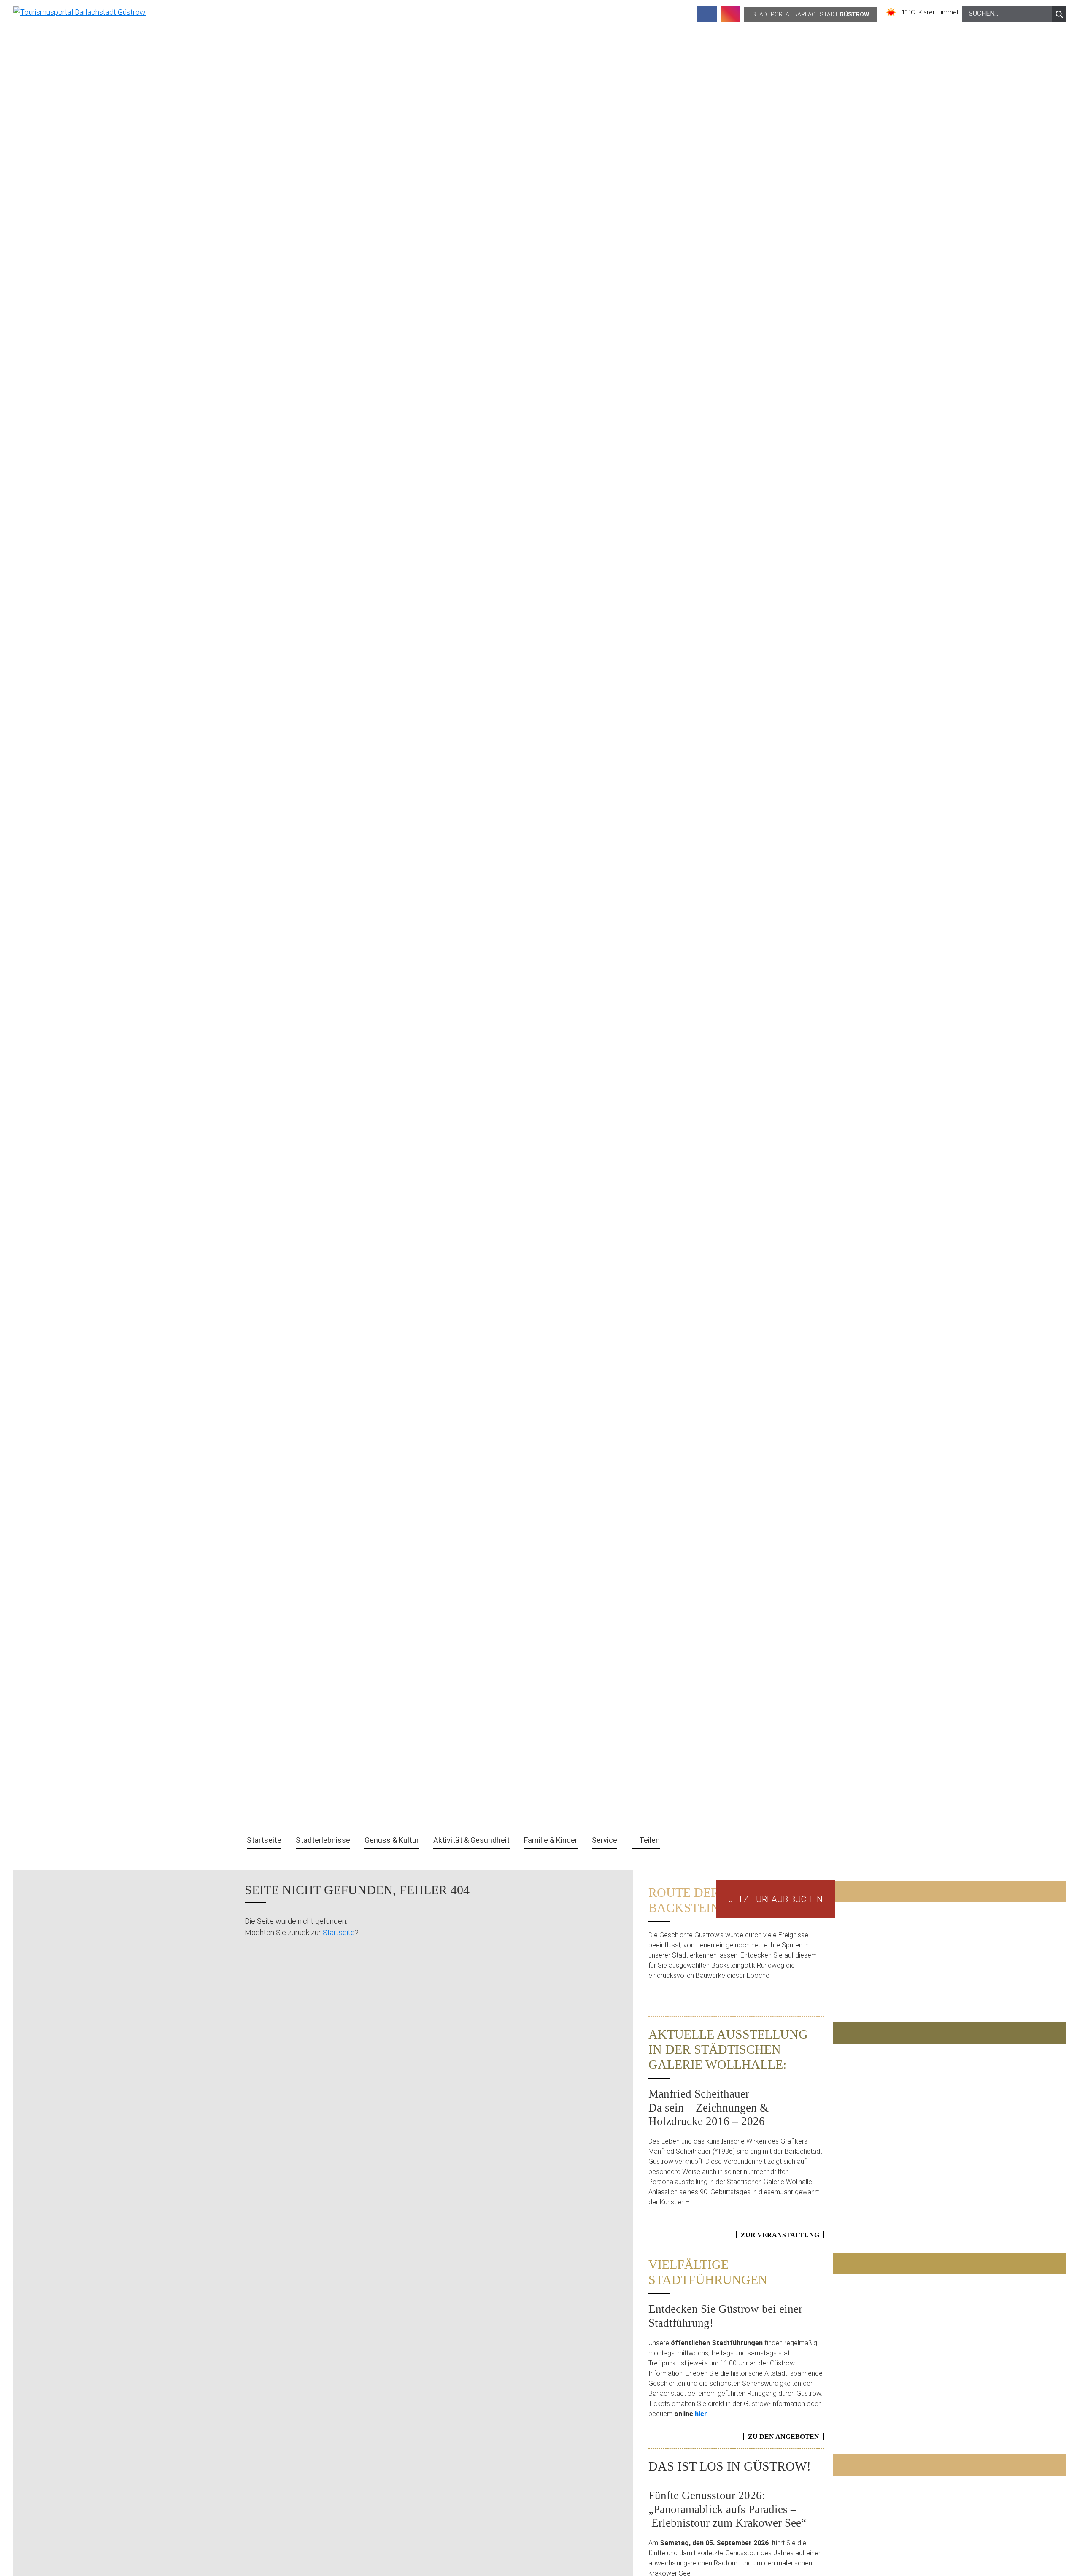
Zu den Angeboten (784, 2437)
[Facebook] (707, 14)
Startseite (339, 1932)
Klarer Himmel (938, 12)
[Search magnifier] (1059, 14)
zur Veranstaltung (780, 2235)
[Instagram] (730, 14)
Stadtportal (811, 14)
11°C (910, 12)
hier (701, 2414)
